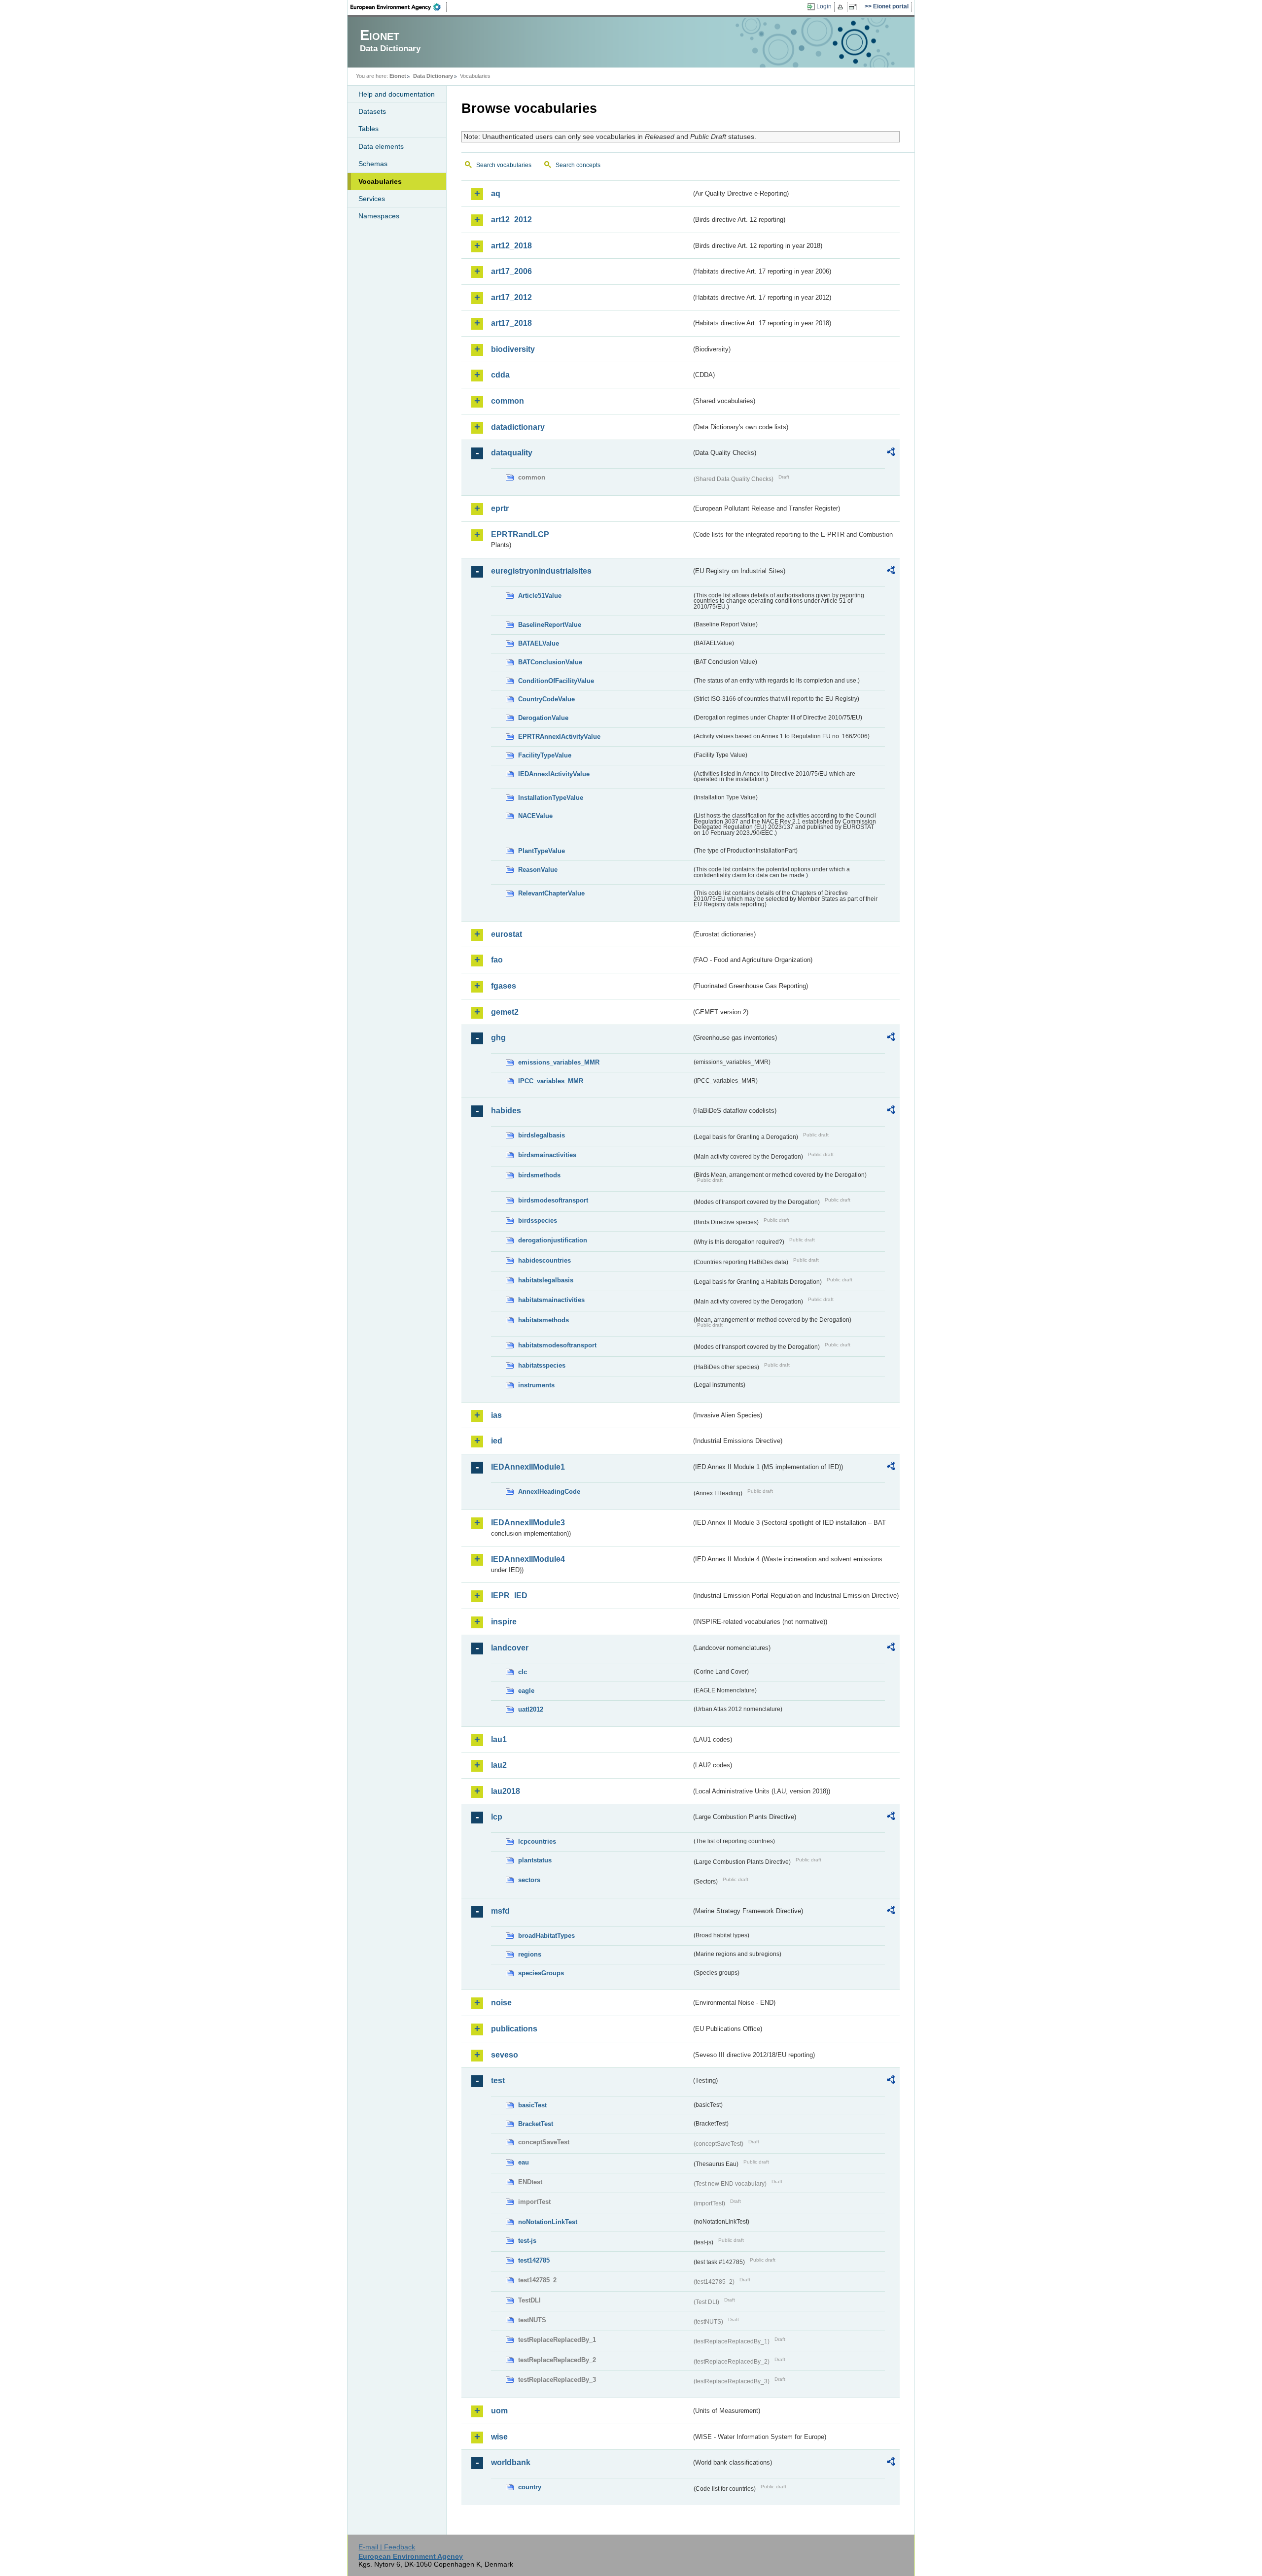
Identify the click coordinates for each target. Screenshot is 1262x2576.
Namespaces (379, 216)
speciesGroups (541, 1973)
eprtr (500, 508)
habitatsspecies (542, 1365)
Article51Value (540, 596)
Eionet (398, 76)
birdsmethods (539, 1175)
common (508, 401)
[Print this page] (842, 7)
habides (506, 1111)
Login (824, 6)
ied (497, 1441)
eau (524, 2162)
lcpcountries (537, 1841)
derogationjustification (553, 1240)
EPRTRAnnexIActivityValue (559, 737)
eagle (526, 1691)
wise (499, 2437)
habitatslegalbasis (546, 1280)
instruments (536, 1385)
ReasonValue (538, 870)
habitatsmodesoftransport (557, 1345)
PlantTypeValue (542, 851)
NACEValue (535, 816)
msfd (500, 1911)
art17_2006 (511, 271)
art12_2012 (511, 220)
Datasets (372, 111)
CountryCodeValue (546, 699)
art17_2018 (511, 323)
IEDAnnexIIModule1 (528, 1467)
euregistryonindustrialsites (541, 571)
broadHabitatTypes (546, 1936)
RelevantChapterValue (551, 893)
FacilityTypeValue (545, 755)
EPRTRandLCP (520, 534)
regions (530, 1954)
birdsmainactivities (547, 1155)
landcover (510, 1648)
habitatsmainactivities (551, 1300)
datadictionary (518, 427)
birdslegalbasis (542, 1135)
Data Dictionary (433, 76)
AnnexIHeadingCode (549, 1492)
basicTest (532, 2105)
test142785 (534, 2260)
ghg (498, 1038)
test (498, 2080)
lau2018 (506, 1791)
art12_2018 (511, 246)
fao (497, 960)
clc (523, 1672)
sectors (529, 1880)
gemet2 (505, 1012)
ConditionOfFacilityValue (556, 681)
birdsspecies (538, 1220)
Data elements (381, 146)
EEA (399, 7)
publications (514, 2029)
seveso (505, 2055)
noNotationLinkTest (548, 2222)
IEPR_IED (509, 1596)
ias (496, 1415)
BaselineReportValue (550, 625)
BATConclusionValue (550, 662)
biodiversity (513, 349)
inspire (504, 1622)
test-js (527, 2241)
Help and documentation (397, 94)
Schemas (373, 164)
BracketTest (536, 2124)
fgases (504, 986)
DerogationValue (543, 718)
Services (372, 199)
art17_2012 (511, 297)
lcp (497, 1817)
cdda (500, 375)
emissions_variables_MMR (559, 1062)
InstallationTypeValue (551, 798)
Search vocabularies (504, 165)
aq (496, 193)
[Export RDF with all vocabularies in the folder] (891, 453)
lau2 (499, 1765)
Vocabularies (380, 181)
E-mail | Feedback (387, 2547)
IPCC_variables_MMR (551, 1081)
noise (501, 2003)
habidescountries (544, 1260)
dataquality (512, 453)
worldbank (511, 2462)
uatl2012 (531, 1709)
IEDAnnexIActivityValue (554, 774)
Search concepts (578, 165)
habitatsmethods (543, 1320)
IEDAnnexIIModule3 (528, 1523)
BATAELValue (539, 643)
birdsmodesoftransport (553, 1200)
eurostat (507, 934)
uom (499, 2411)
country (530, 2487)
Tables (368, 129)
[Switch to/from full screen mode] (855, 7)
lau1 (499, 1739)
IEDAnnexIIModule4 (528, 1559)
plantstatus (535, 1860)
